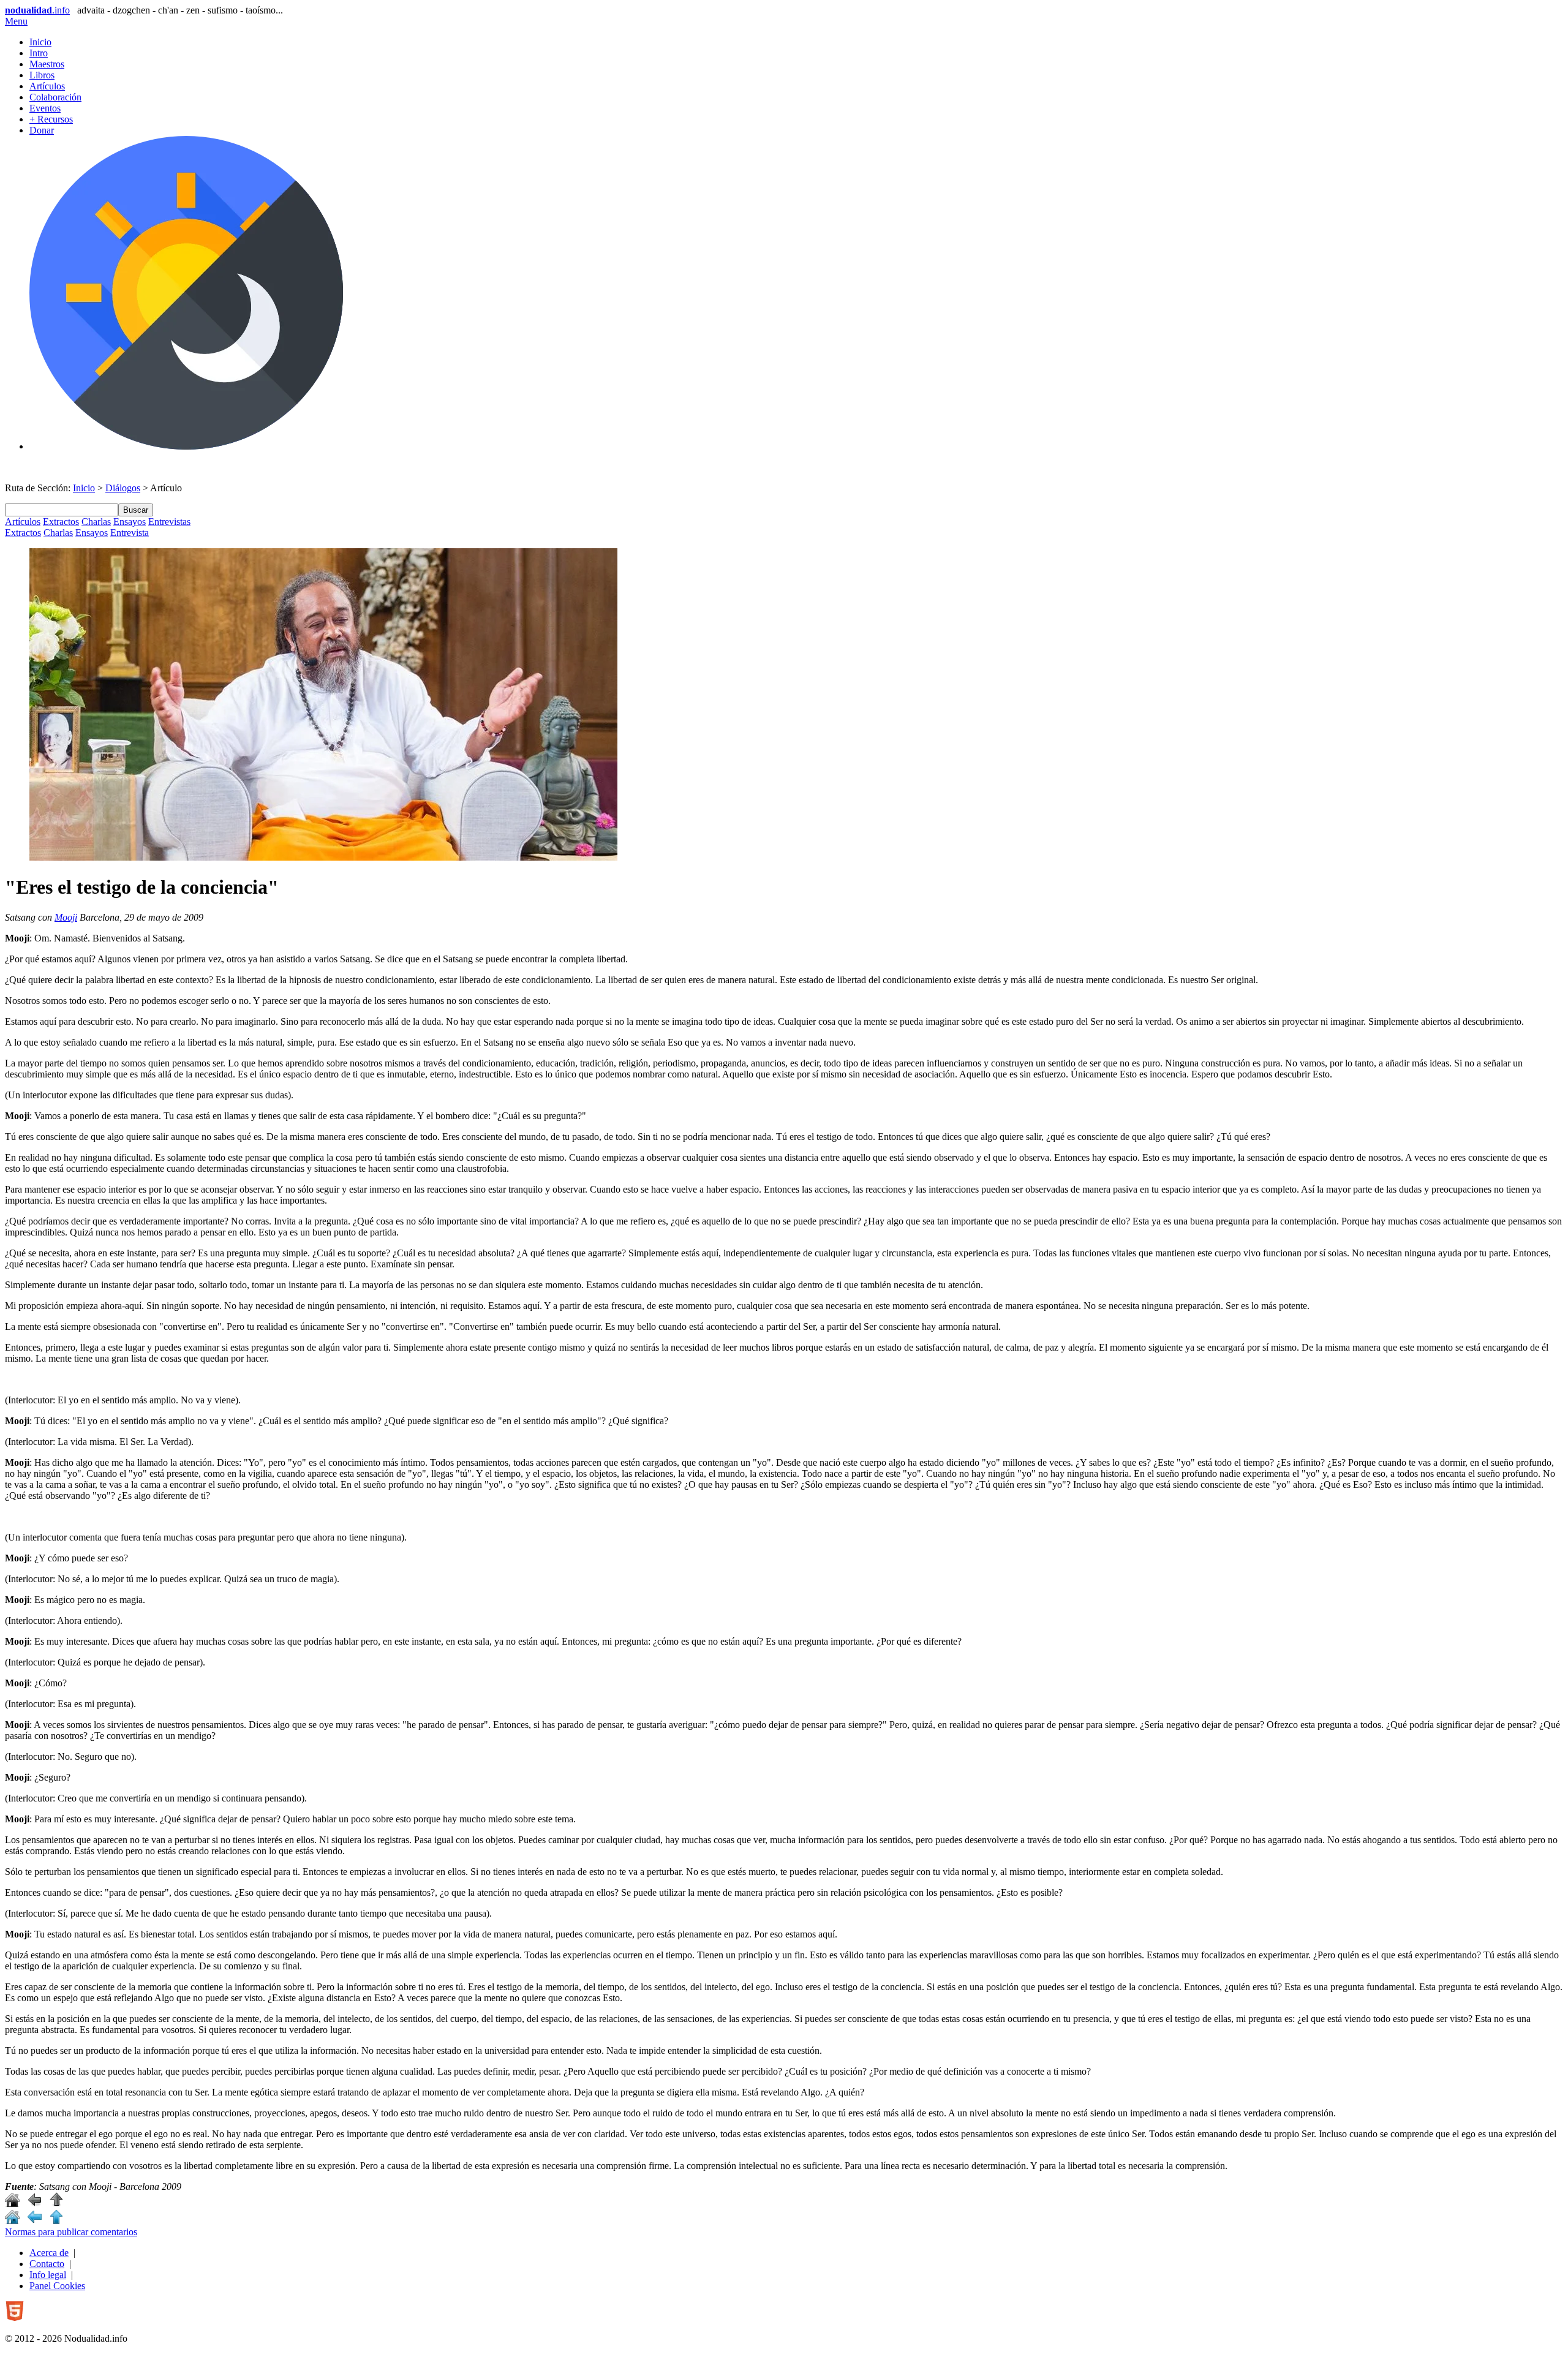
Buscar (136, 510)
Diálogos (123, 488)
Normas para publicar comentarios (71, 2232)
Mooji (66, 917)
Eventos (45, 108)
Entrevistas (169, 522)
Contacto (47, 2264)
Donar (42, 130)
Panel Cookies (57, 2286)
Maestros (47, 64)
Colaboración (55, 97)
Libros (42, 75)
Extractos (61, 522)
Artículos (47, 86)
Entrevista (130, 533)
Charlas (96, 522)
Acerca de (49, 2253)
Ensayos (130, 522)
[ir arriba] (56, 2204)
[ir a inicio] (12, 2204)
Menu (16, 21)
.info (37, 10)
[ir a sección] (34, 2204)
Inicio (40, 42)
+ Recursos (51, 119)
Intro (39, 53)
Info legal (48, 2275)
